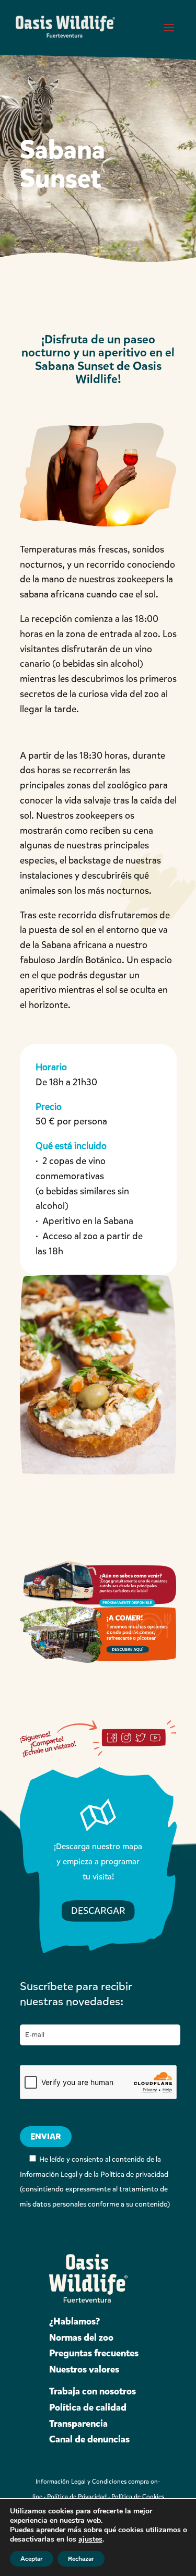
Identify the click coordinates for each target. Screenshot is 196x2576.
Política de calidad (88, 2407)
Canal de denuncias (89, 2439)
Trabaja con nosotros (93, 2391)
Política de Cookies (138, 2497)
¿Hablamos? (74, 2321)
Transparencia (78, 2424)
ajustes (90, 2539)
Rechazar (81, 2559)
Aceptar (32, 2559)
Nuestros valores (84, 2369)
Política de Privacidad (77, 2497)
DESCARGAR (98, 1911)
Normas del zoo (81, 2338)
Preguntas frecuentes (94, 2353)
